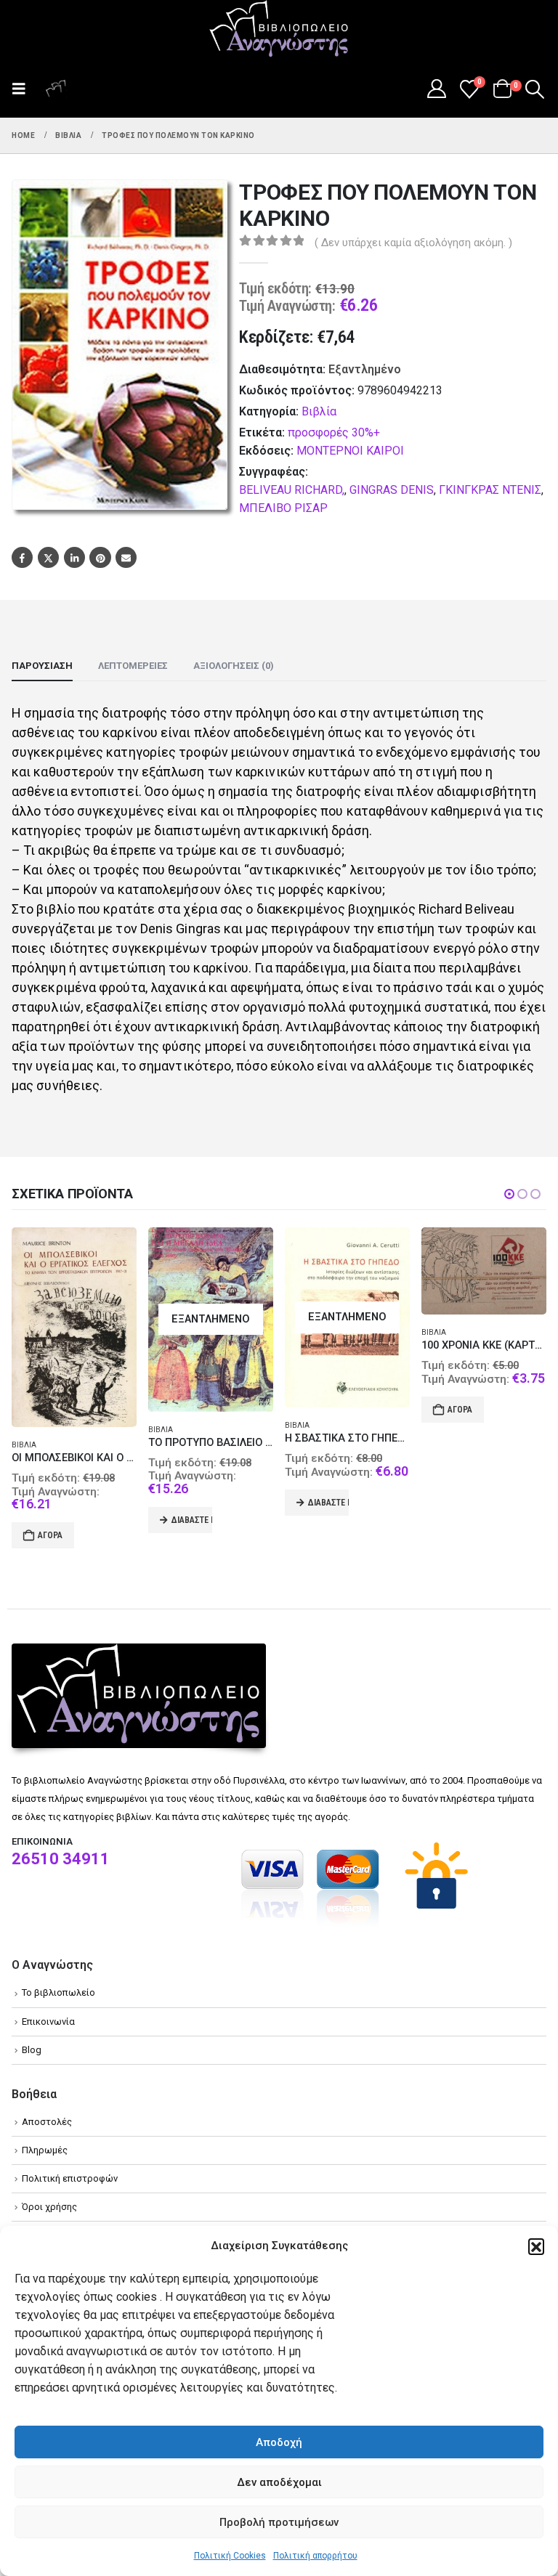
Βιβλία (319, 411)
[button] (536, 2246)
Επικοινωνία (48, 2022)
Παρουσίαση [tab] (42, 666)
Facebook (22, 557)
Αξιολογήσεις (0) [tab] (234, 666)
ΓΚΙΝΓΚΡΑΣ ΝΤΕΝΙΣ (490, 490)
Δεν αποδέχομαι (279, 2482)
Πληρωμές (45, 2150)
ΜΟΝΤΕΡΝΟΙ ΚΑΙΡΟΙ (350, 451)
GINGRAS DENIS (392, 490)
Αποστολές (47, 2122)
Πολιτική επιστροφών (70, 2178)
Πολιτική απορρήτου (315, 2556)
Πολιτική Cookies (230, 2556)
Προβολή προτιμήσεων (279, 2522)
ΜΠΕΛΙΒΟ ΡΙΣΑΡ (283, 508)
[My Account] (436, 89)
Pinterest (100, 557)
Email (126, 557)
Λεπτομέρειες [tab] (133, 666)
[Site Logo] (279, 30)
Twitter (48, 557)
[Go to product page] (74, 1327)
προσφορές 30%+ (334, 432)
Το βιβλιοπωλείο (58, 1992)
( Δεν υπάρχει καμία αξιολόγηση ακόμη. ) (413, 243)
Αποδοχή (279, 2442)
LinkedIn (74, 557)
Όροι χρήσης (49, 2207)
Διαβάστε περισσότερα (192, 1520)
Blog (32, 2050)
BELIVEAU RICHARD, (292, 490)
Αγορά (50, 1535)
